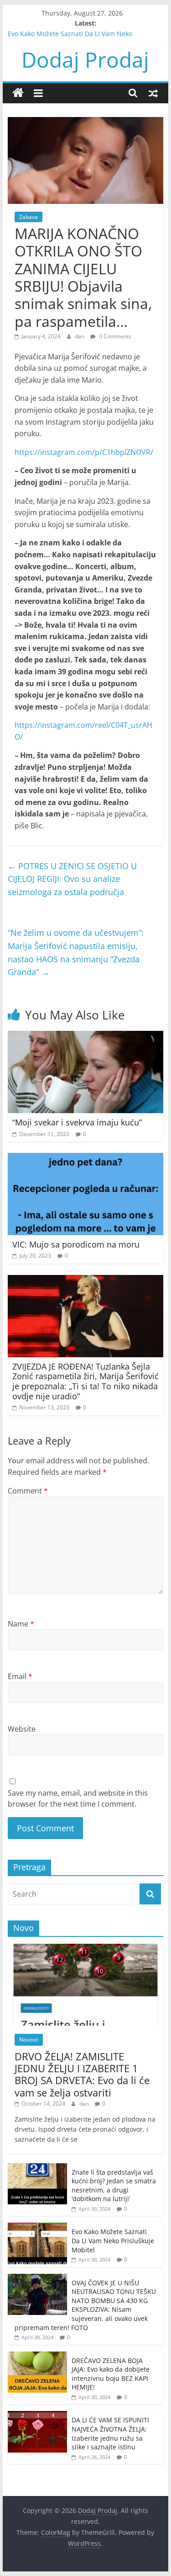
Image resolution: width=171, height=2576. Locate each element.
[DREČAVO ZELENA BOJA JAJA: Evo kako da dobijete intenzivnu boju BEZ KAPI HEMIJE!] (37, 2356)
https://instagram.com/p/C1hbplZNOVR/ (84, 452)
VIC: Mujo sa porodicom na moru (76, 1244)
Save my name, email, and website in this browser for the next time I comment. (78, 1798)
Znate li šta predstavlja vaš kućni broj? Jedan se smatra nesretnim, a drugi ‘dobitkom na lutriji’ (114, 2186)
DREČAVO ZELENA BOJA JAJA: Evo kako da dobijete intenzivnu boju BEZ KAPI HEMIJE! (111, 2374)
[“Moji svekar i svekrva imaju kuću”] (86, 1036)
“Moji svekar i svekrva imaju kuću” (77, 1122)
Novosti (29, 2040)
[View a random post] (153, 93)
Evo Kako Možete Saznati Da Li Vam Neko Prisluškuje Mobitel (113, 2240)
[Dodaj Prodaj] (18, 93)
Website (22, 1729)
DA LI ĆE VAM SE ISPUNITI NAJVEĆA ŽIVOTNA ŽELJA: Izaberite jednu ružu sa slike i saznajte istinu (110, 2433)
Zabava (28, 217)
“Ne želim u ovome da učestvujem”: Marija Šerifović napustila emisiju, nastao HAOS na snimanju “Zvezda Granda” (76, 952)
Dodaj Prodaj (85, 59)
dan (80, 336)
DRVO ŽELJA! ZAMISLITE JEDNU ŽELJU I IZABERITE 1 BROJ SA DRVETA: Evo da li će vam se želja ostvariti (82, 2074)
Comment (28, 1491)
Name (21, 1624)
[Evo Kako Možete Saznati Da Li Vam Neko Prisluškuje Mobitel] (37, 2227)
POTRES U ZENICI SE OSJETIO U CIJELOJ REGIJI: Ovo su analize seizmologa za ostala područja (72, 879)
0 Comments (114, 336)
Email (20, 1676)
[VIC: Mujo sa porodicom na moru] (86, 1158)
